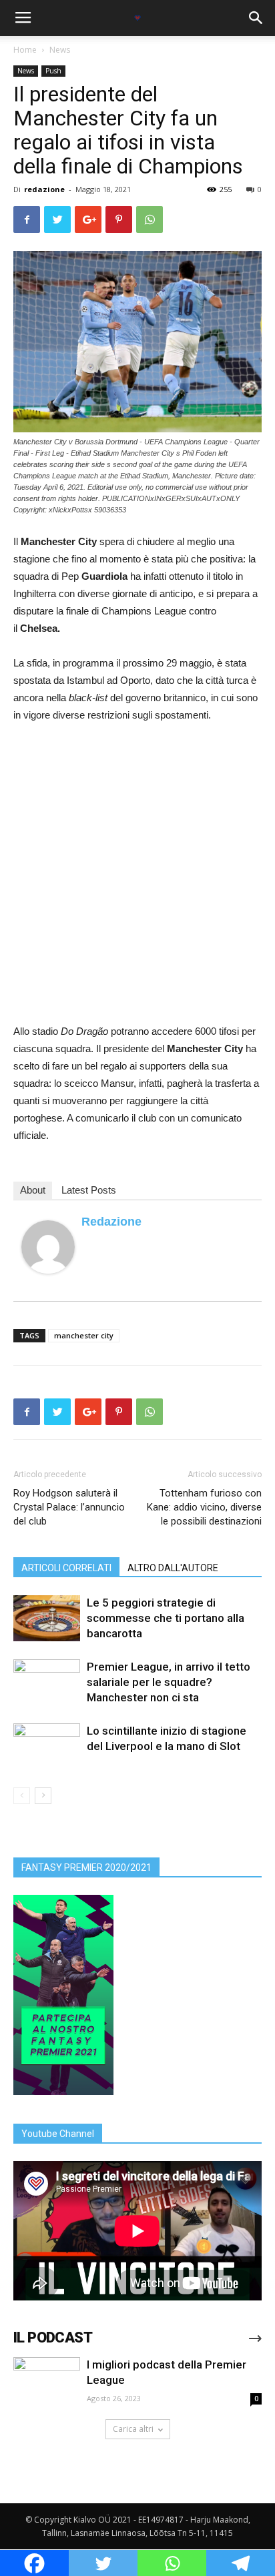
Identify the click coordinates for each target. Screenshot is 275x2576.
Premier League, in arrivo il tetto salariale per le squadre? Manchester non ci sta (169, 1682)
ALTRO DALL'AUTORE (173, 1568)
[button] (256, 18)
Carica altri (133, 2429)
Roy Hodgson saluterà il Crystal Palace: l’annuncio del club (69, 1507)
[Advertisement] (137, 879)
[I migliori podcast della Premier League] (47, 2382)
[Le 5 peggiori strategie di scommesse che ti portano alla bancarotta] (47, 1618)
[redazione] (48, 1247)
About (33, 1190)
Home (25, 50)
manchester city (84, 1335)
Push (53, 71)
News (60, 50)
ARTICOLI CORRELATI (66, 1568)
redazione (44, 189)
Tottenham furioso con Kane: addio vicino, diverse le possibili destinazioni (204, 1507)
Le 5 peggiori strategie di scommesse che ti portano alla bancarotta (166, 1618)
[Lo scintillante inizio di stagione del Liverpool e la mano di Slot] (47, 1746)
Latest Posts (89, 1190)
